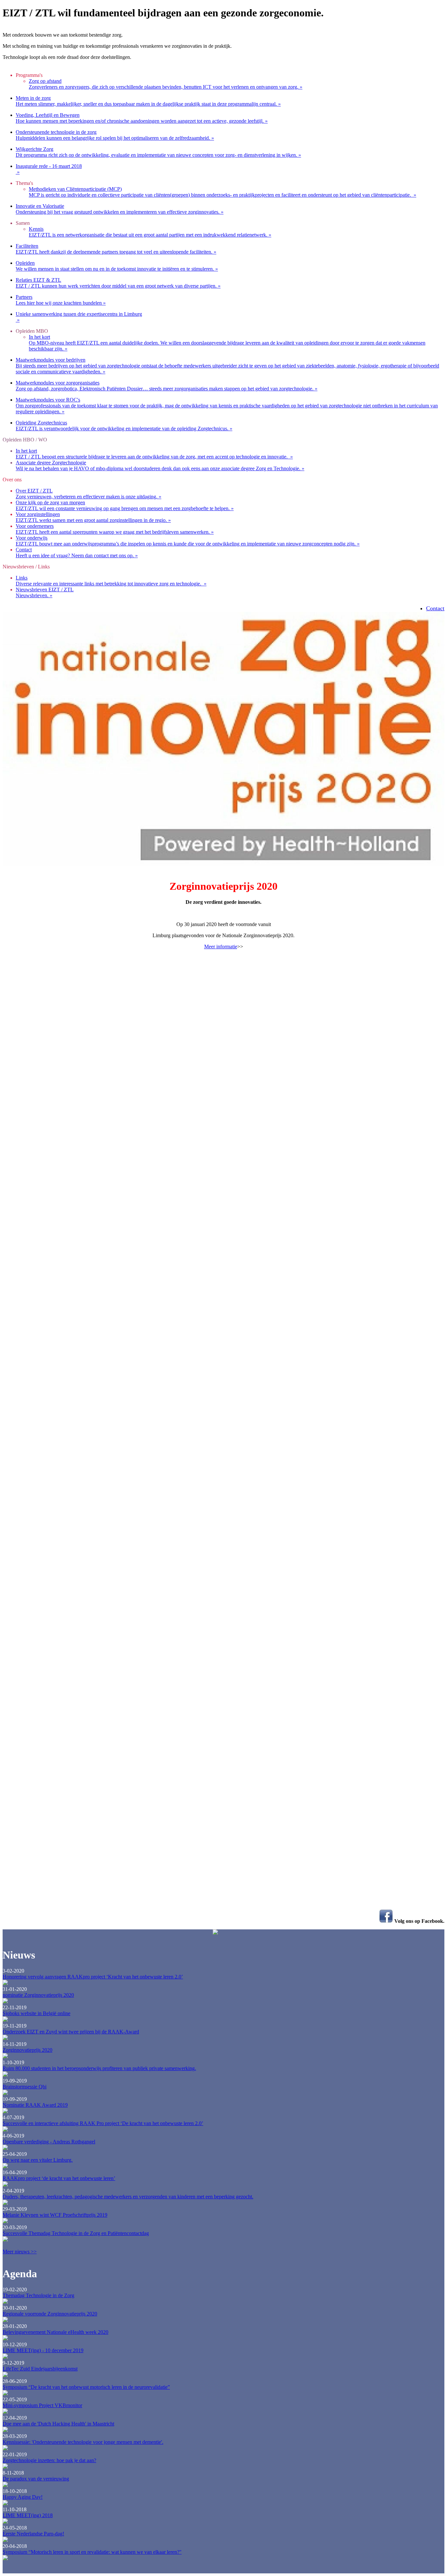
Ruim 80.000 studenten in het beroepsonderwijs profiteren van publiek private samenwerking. (99, 2068)
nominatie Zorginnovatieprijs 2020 (38, 1995)
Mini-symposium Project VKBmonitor (42, 2405)
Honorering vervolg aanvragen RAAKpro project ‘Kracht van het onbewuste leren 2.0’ (93, 1977)
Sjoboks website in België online (36, 2013)
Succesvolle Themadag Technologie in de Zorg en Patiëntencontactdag (76, 2233)
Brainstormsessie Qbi (25, 2087)
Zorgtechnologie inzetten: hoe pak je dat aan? (49, 2460)
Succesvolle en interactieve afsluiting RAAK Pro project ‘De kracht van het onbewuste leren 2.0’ (103, 2123)
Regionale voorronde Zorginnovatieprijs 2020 (50, 2314)
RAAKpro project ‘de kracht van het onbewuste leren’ (59, 2178)
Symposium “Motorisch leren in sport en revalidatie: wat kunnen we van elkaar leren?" (92, 2552)
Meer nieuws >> (20, 2252)
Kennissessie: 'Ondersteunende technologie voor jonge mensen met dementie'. (83, 2442)
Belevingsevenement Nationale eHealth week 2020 (55, 2332)
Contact (435, 608)
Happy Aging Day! (23, 2497)
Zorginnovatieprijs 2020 (27, 2050)
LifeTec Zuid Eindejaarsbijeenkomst (40, 2369)
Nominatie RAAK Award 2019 (35, 2105)
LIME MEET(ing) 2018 (28, 2515)
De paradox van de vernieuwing (36, 2479)
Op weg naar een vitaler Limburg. (38, 2160)
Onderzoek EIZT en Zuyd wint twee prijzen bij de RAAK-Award (71, 2032)
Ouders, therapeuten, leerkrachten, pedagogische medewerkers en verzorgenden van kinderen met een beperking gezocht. (128, 2197)
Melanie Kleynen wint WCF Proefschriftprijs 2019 (55, 2215)
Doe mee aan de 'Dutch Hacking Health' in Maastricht (58, 2424)
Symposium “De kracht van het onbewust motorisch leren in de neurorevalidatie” (86, 2387)
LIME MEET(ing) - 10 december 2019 (43, 2350)
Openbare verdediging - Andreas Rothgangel (49, 2142)
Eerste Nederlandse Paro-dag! (33, 2534)
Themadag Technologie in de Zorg (38, 2295)
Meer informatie (221, 947)
